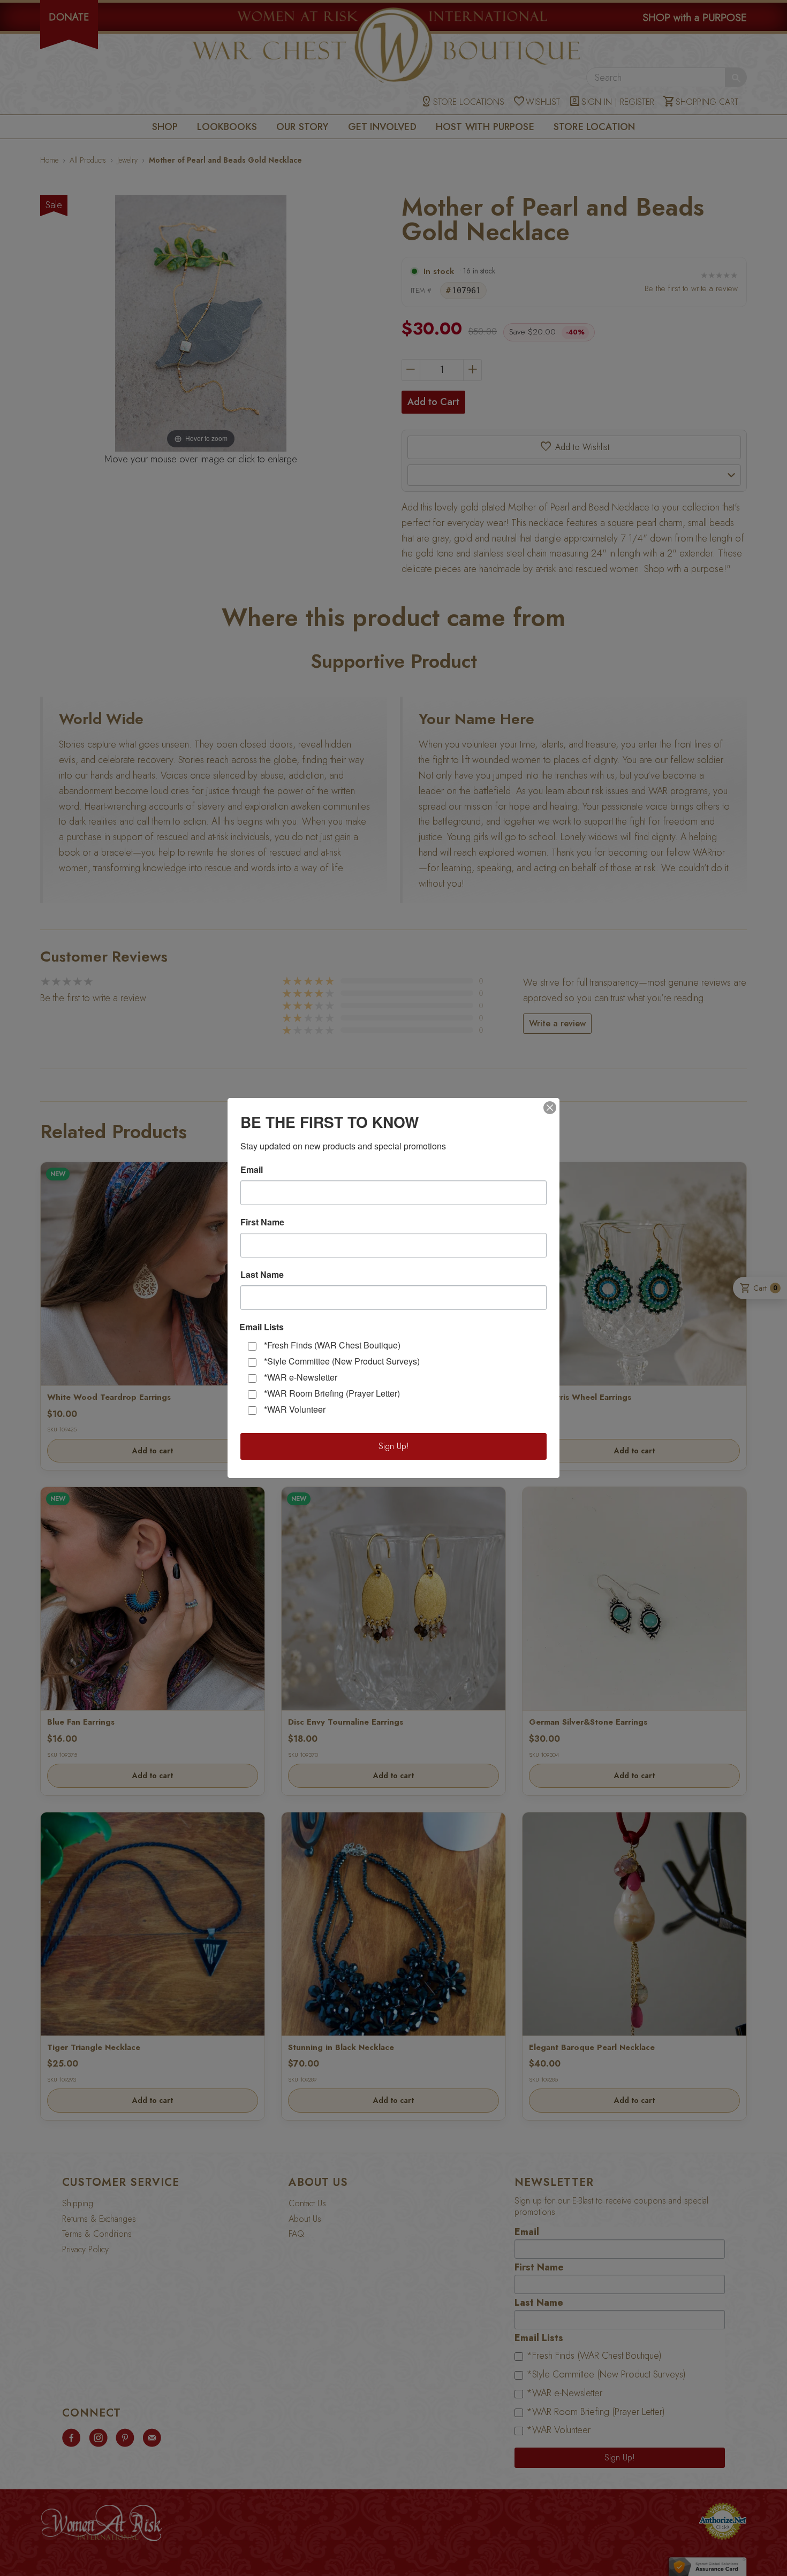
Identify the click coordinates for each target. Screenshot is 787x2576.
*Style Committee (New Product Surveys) (342, 1361)
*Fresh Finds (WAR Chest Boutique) (332, 1345)
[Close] (550, 1108)
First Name (262, 1222)
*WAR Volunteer (295, 1409)
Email (252, 1170)
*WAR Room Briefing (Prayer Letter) (332, 1393)
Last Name (262, 1275)
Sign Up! (394, 1446)
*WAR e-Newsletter (301, 1377)
